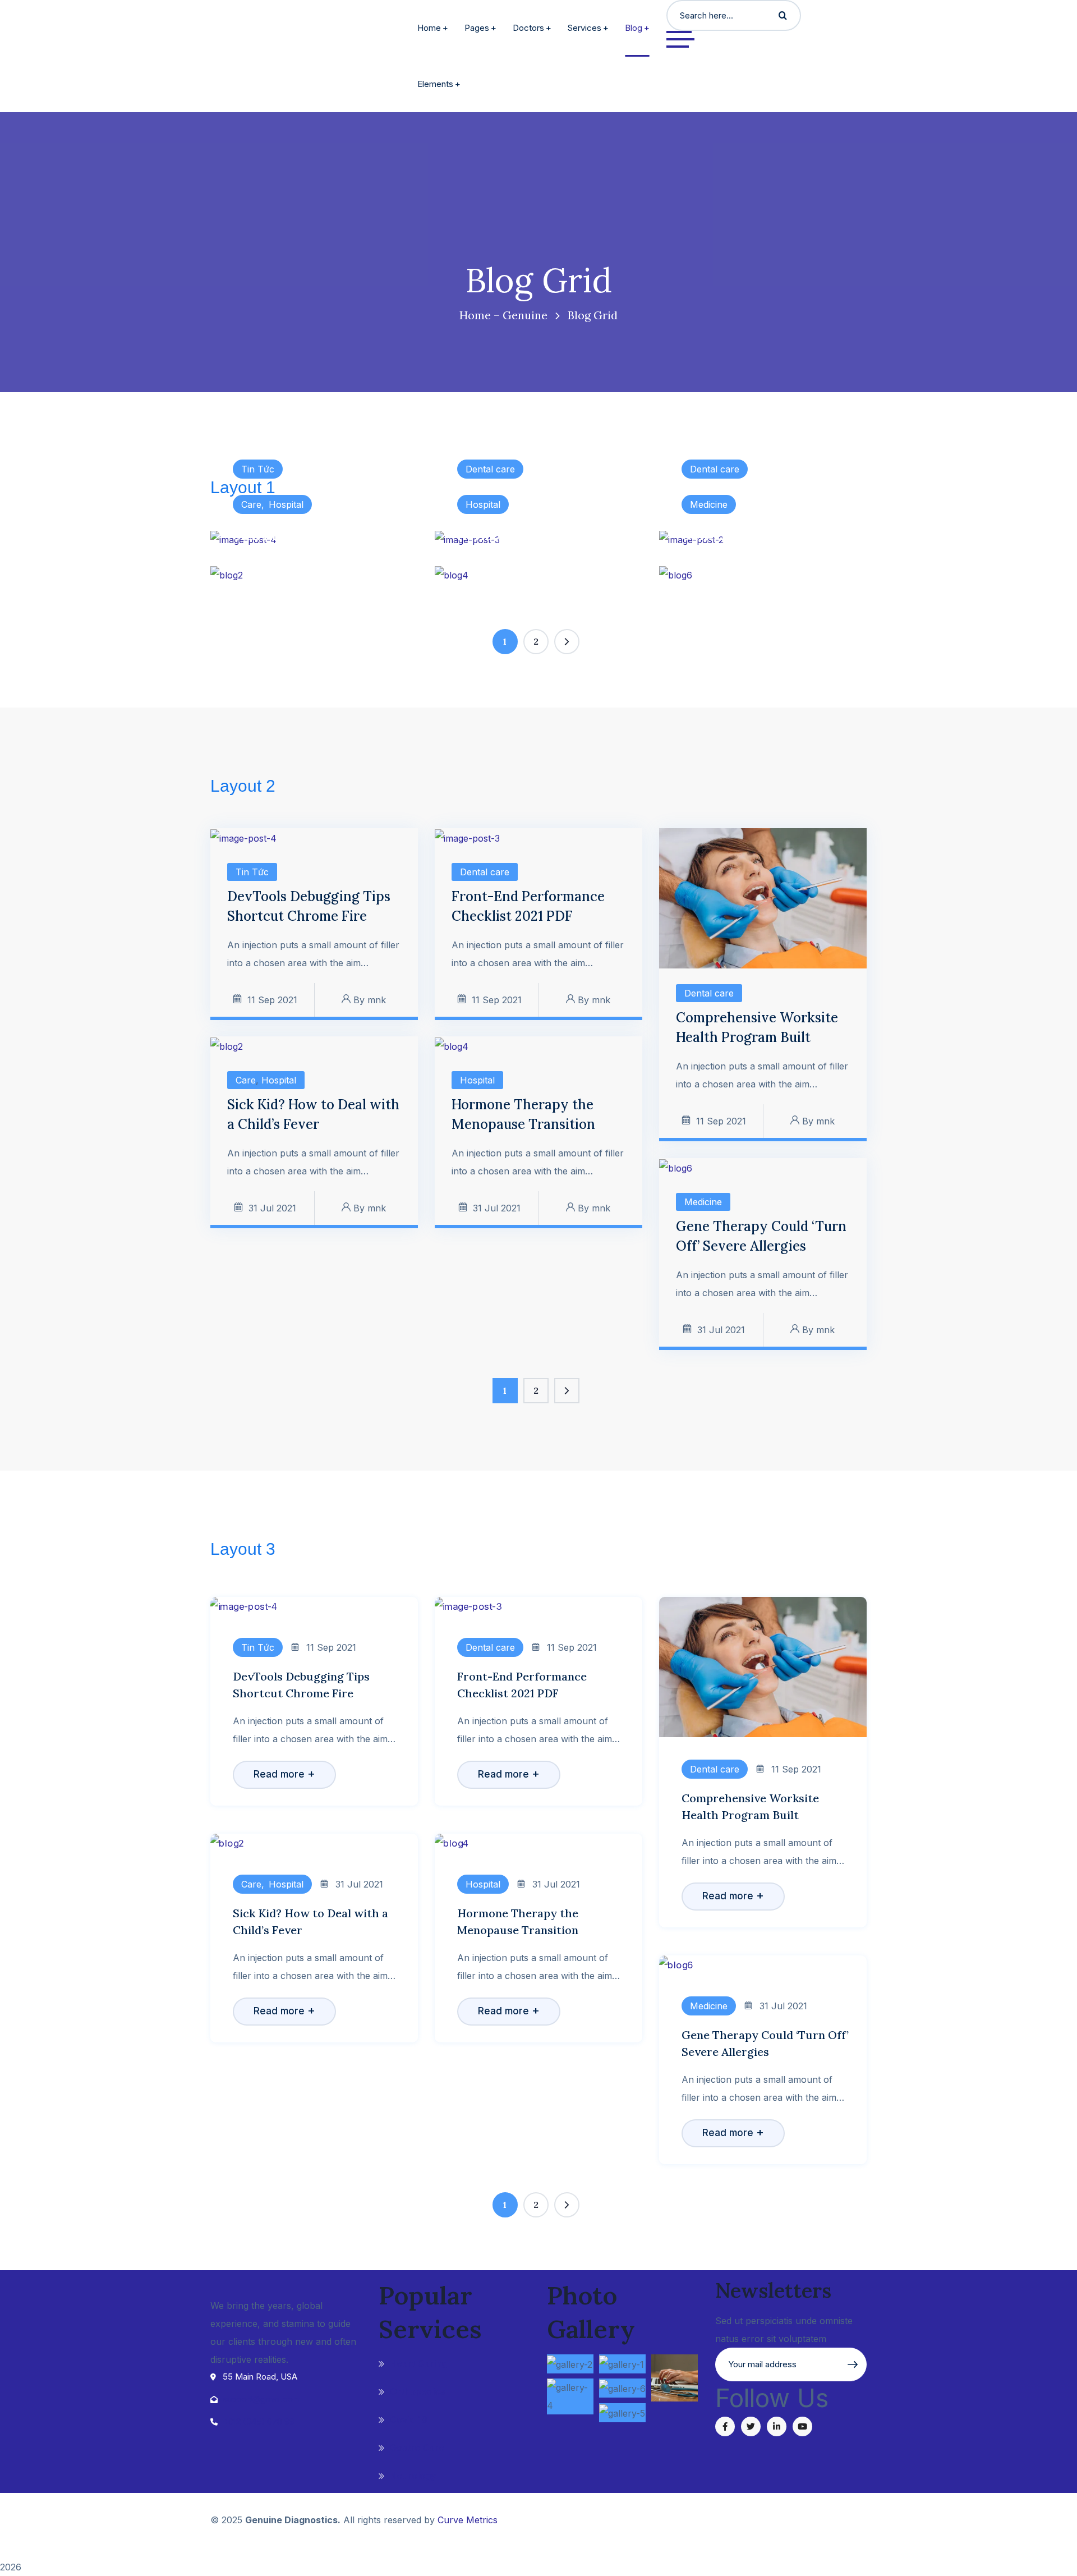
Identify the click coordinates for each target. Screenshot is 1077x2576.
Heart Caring (418, 2363)
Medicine (709, 504)
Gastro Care (417, 2448)
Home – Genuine (503, 315)
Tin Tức (258, 469)
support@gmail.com (261, 2399)
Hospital (286, 504)
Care (251, 504)
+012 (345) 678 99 (259, 2421)
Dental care (490, 469)
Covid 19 (409, 2419)
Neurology (413, 2476)
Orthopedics (418, 2391)
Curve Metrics (468, 2520)
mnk (377, 1000)
